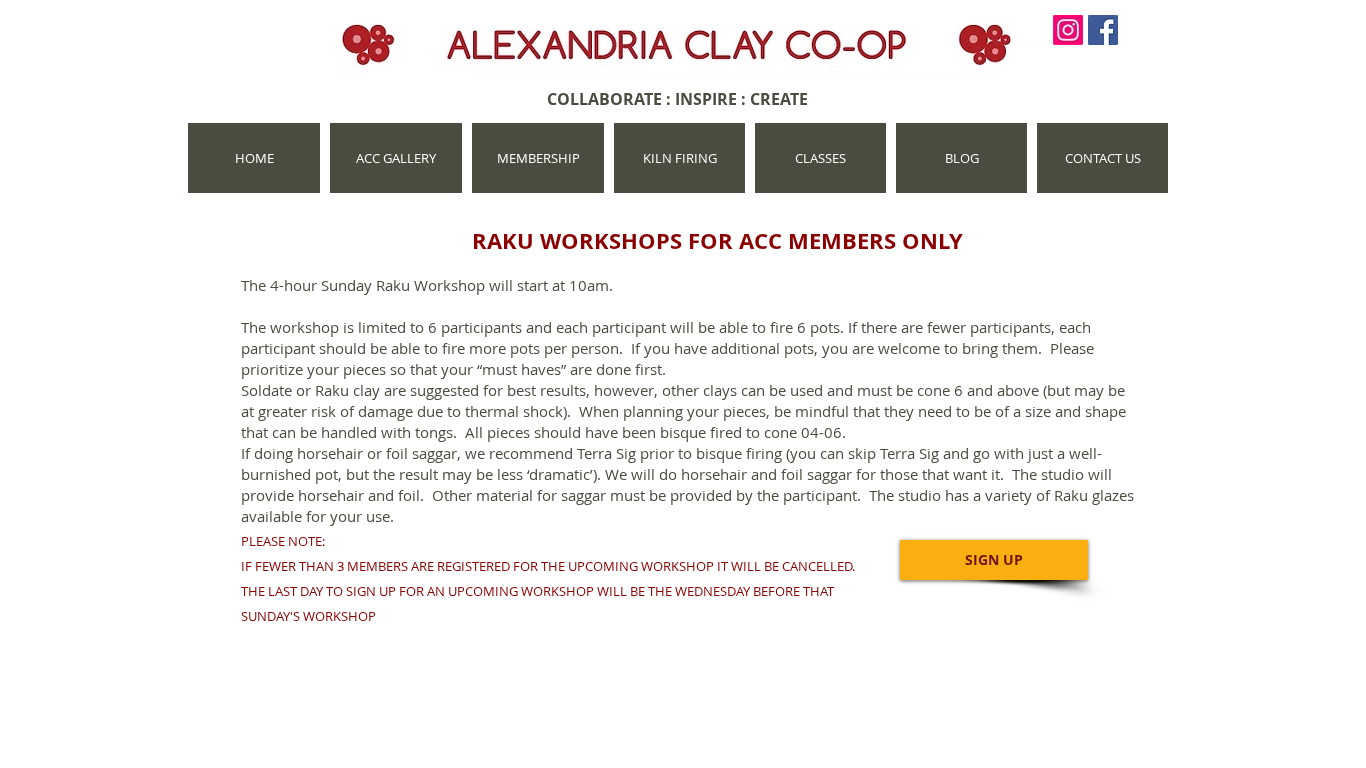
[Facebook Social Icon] (1103, 30)
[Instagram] (1068, 30)
